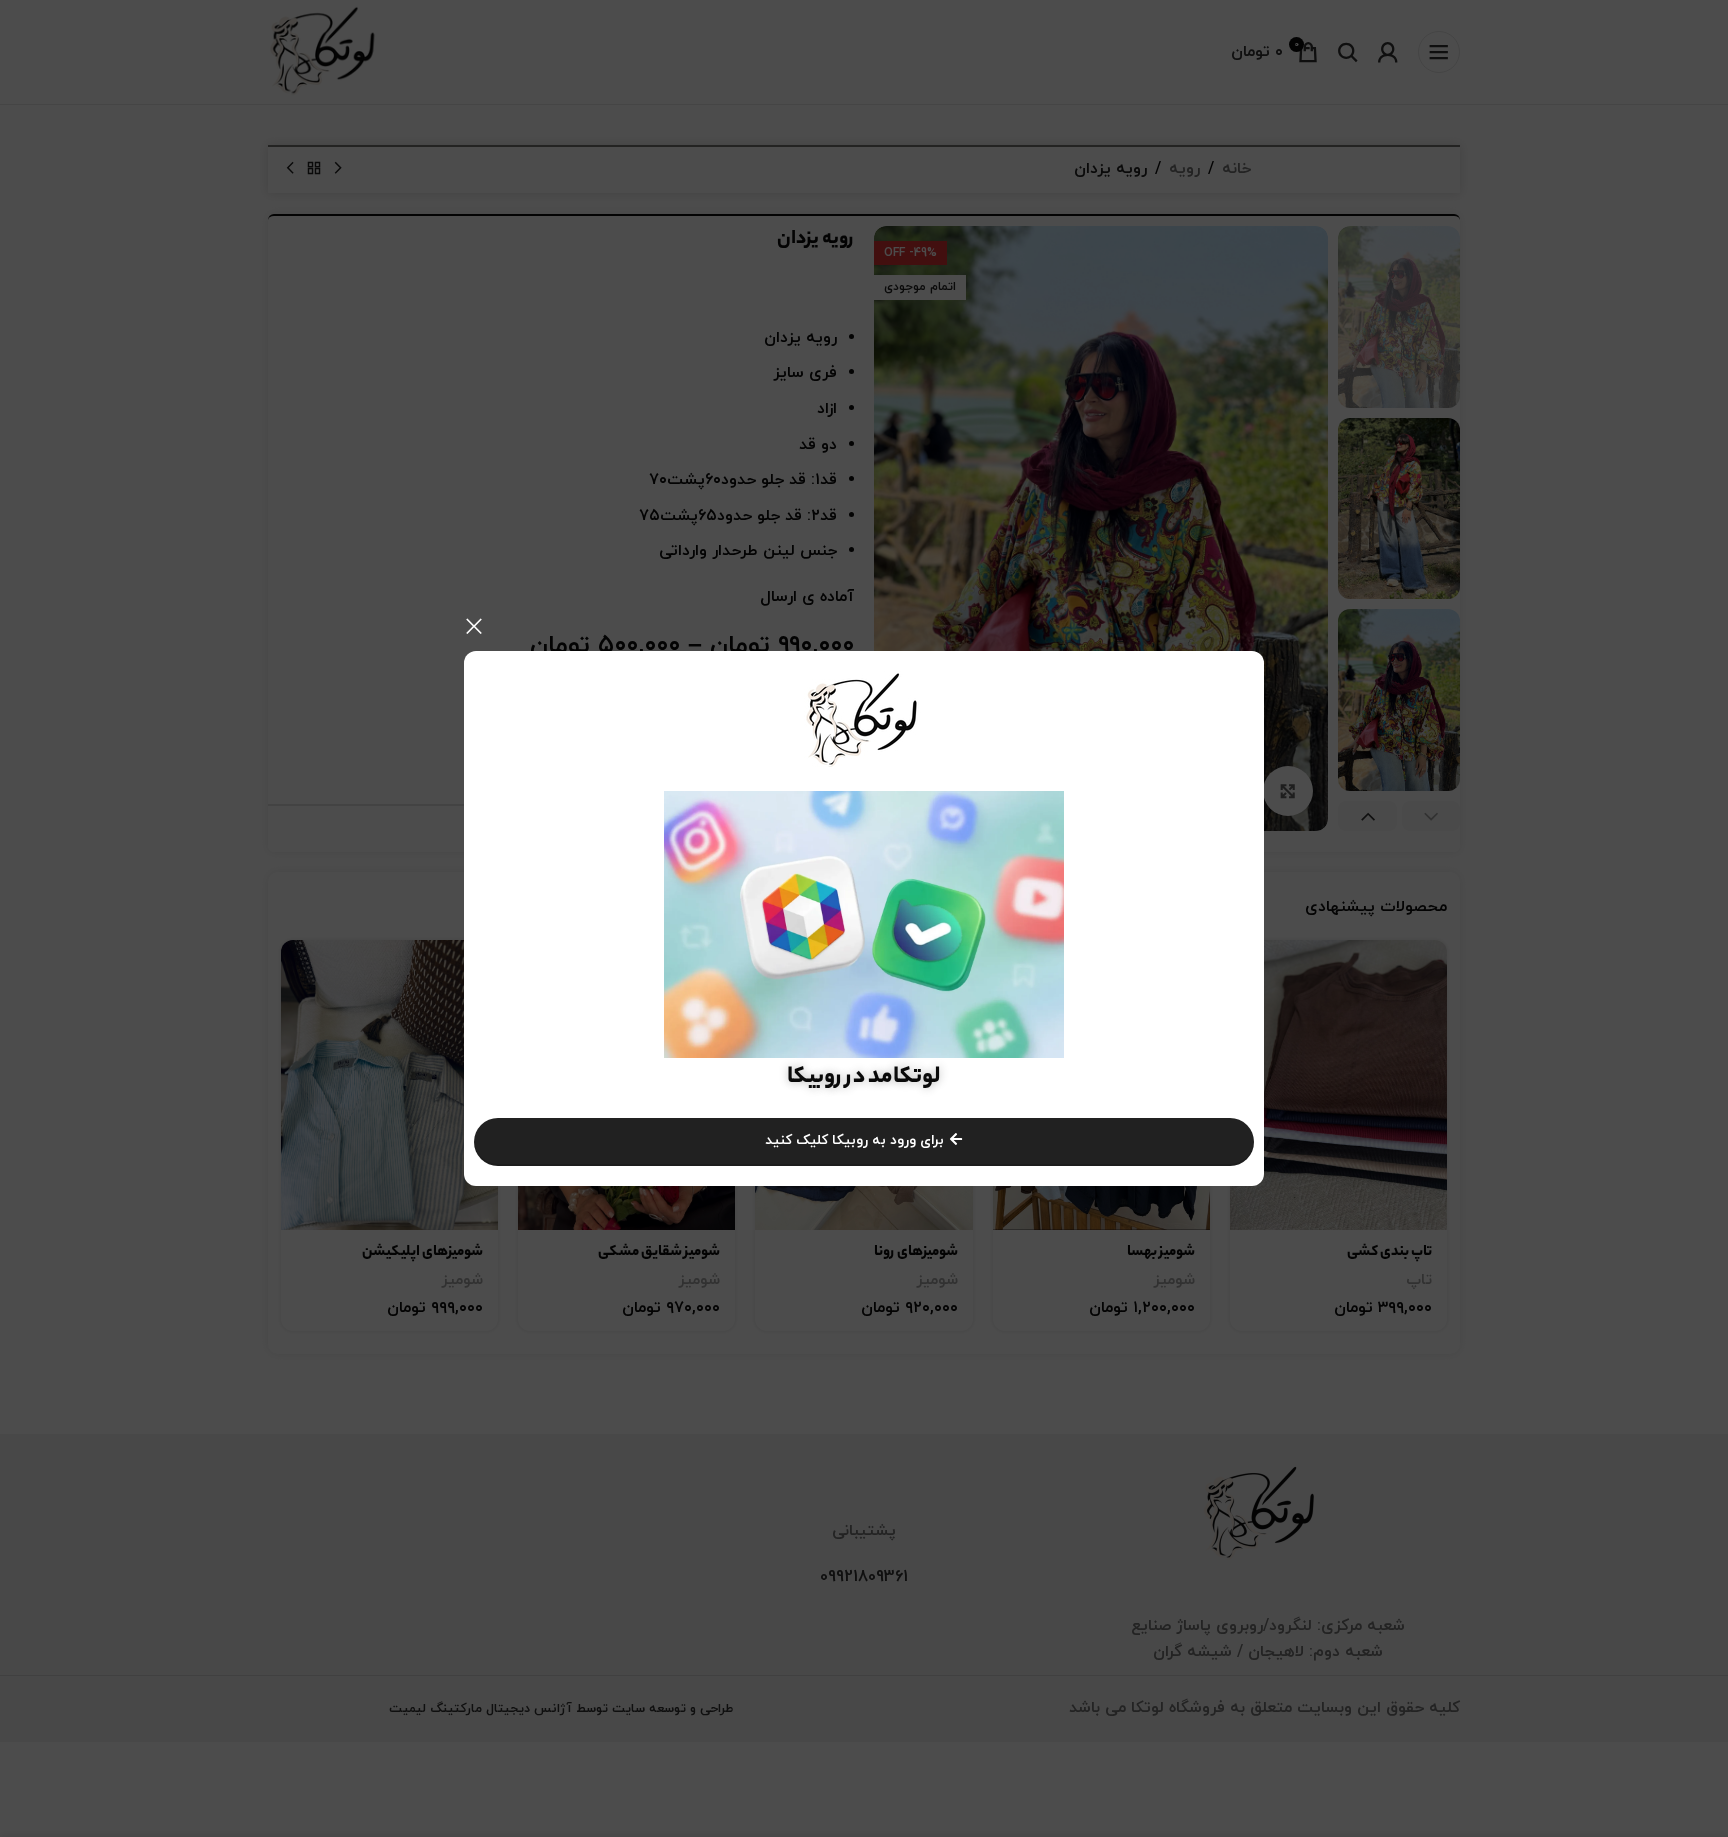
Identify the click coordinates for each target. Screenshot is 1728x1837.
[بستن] (474, 626)
